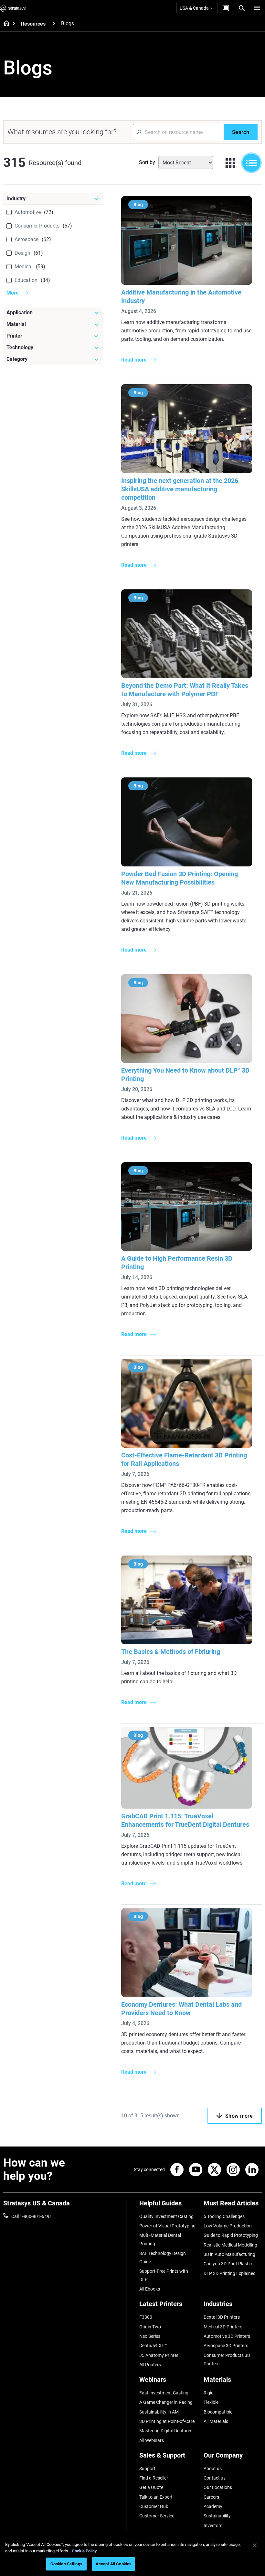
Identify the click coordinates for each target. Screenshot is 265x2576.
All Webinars (152, 2440)
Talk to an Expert (156, 2497)
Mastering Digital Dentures (166, 2431)
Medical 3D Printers (223, 2327)
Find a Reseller (154, 2478)
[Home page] (4, 24)
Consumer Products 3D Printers (227, 2359)
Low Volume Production (228, 2226)
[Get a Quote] (226, 8)
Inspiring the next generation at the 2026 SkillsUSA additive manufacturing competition (180, 489)
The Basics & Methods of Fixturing (171, 1652)
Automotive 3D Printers (227, 2336)
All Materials (216, 2421)
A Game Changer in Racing (166, 2402)
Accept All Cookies (114, 2564)
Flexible (211, 2402)
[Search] (242, 8)
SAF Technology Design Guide (163, 2258)
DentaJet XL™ (153, 2346)
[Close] (255, 2545)
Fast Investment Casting (164, 2393)
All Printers (150, 2365)
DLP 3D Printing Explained (230, 2273)
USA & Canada (194, 8)
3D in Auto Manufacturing (229, 2254)
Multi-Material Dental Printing (160, 2239)
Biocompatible (218, 2412)
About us (213, 2469)
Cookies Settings (66, 2564)
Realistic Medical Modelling (230, 2245)
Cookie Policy (84, 2551)
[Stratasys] (13, 8)
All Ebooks (150, 2289)
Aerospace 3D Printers (226, 2346)
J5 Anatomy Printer (159, 2355)
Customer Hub (154, 2506)
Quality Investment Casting (166, 2216)
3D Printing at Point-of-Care (167, 2421)
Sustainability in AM (159, 2412)
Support (147, 2469)
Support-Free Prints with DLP (164, 2275)
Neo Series (150, 2336)
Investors (213, 2526)
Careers (211, 2497)
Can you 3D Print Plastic (228, 2264)
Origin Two (150, 2327)
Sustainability (217, 2516)
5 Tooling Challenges (224, 2216)
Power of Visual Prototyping (167, 2226)
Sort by (147, 162)
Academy (213, 2506)
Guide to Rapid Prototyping (231, 2235)
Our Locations (218, 2487)
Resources (33, 24)
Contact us (215, 2478)
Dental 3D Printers (222, 2317)
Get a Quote (151, 2487)
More (13, 293)
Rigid (209, 2393)
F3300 (146, 2317)
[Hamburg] (257, 8)
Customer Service (157, 2516)
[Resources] (54, 23)
